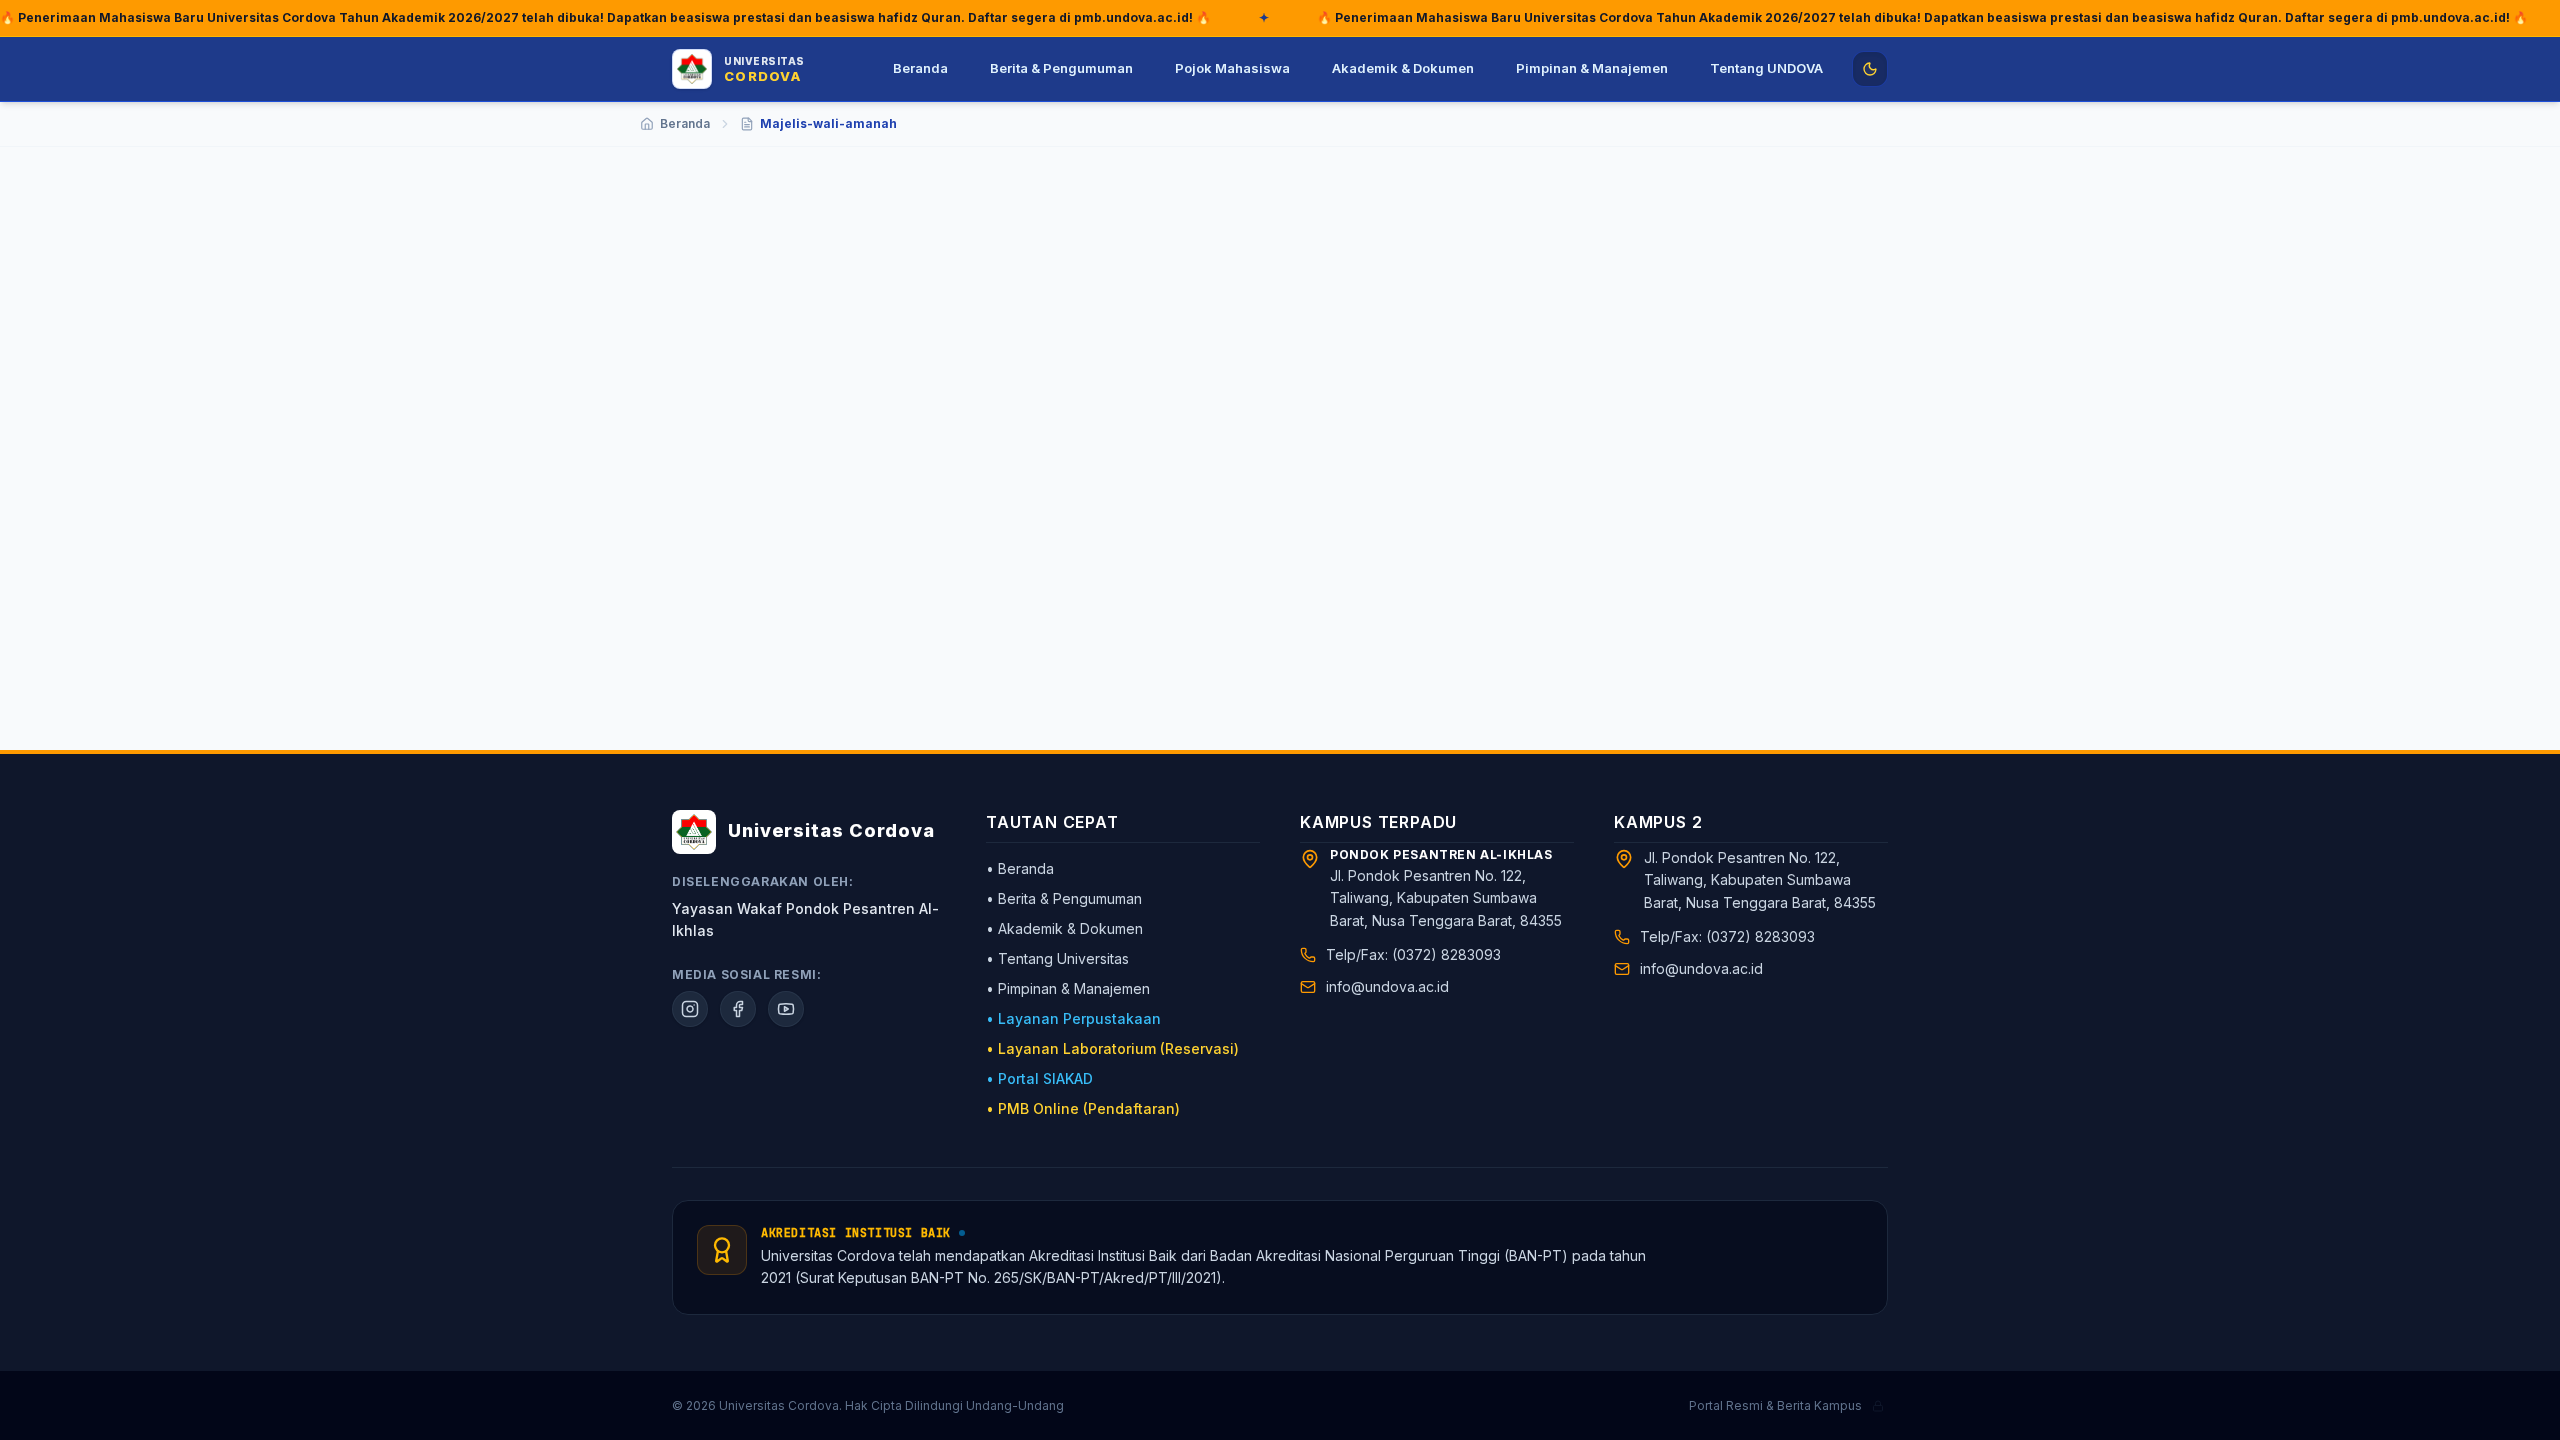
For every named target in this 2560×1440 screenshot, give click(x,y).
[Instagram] (690, 1009)
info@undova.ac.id (1387, 986)
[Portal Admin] (1878, 1406)
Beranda (920, 68)
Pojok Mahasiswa (1232, 68)
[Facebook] (738, 1009)
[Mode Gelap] (1870, 69)
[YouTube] (786, 1009)
